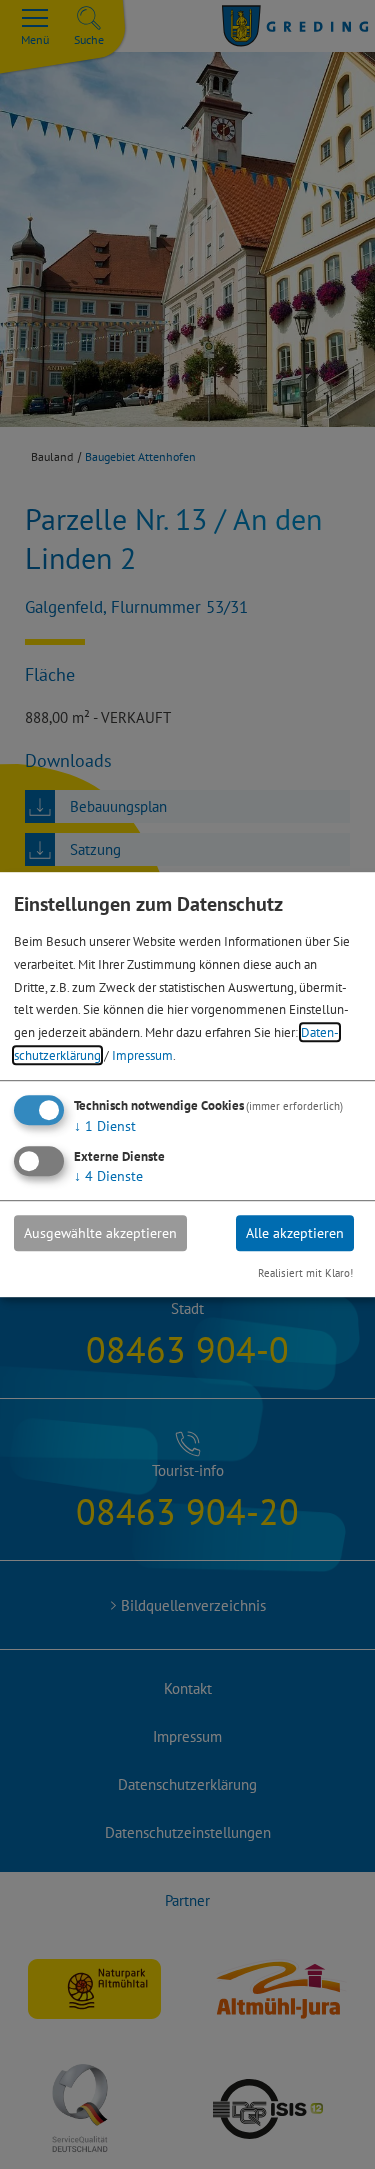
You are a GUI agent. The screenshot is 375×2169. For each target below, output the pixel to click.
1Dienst (105, 1126)
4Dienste (108, 1176)
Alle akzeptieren (295, 1233)
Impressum (142, 1055)
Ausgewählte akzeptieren (100, 1233)
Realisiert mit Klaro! (305, 1273)
